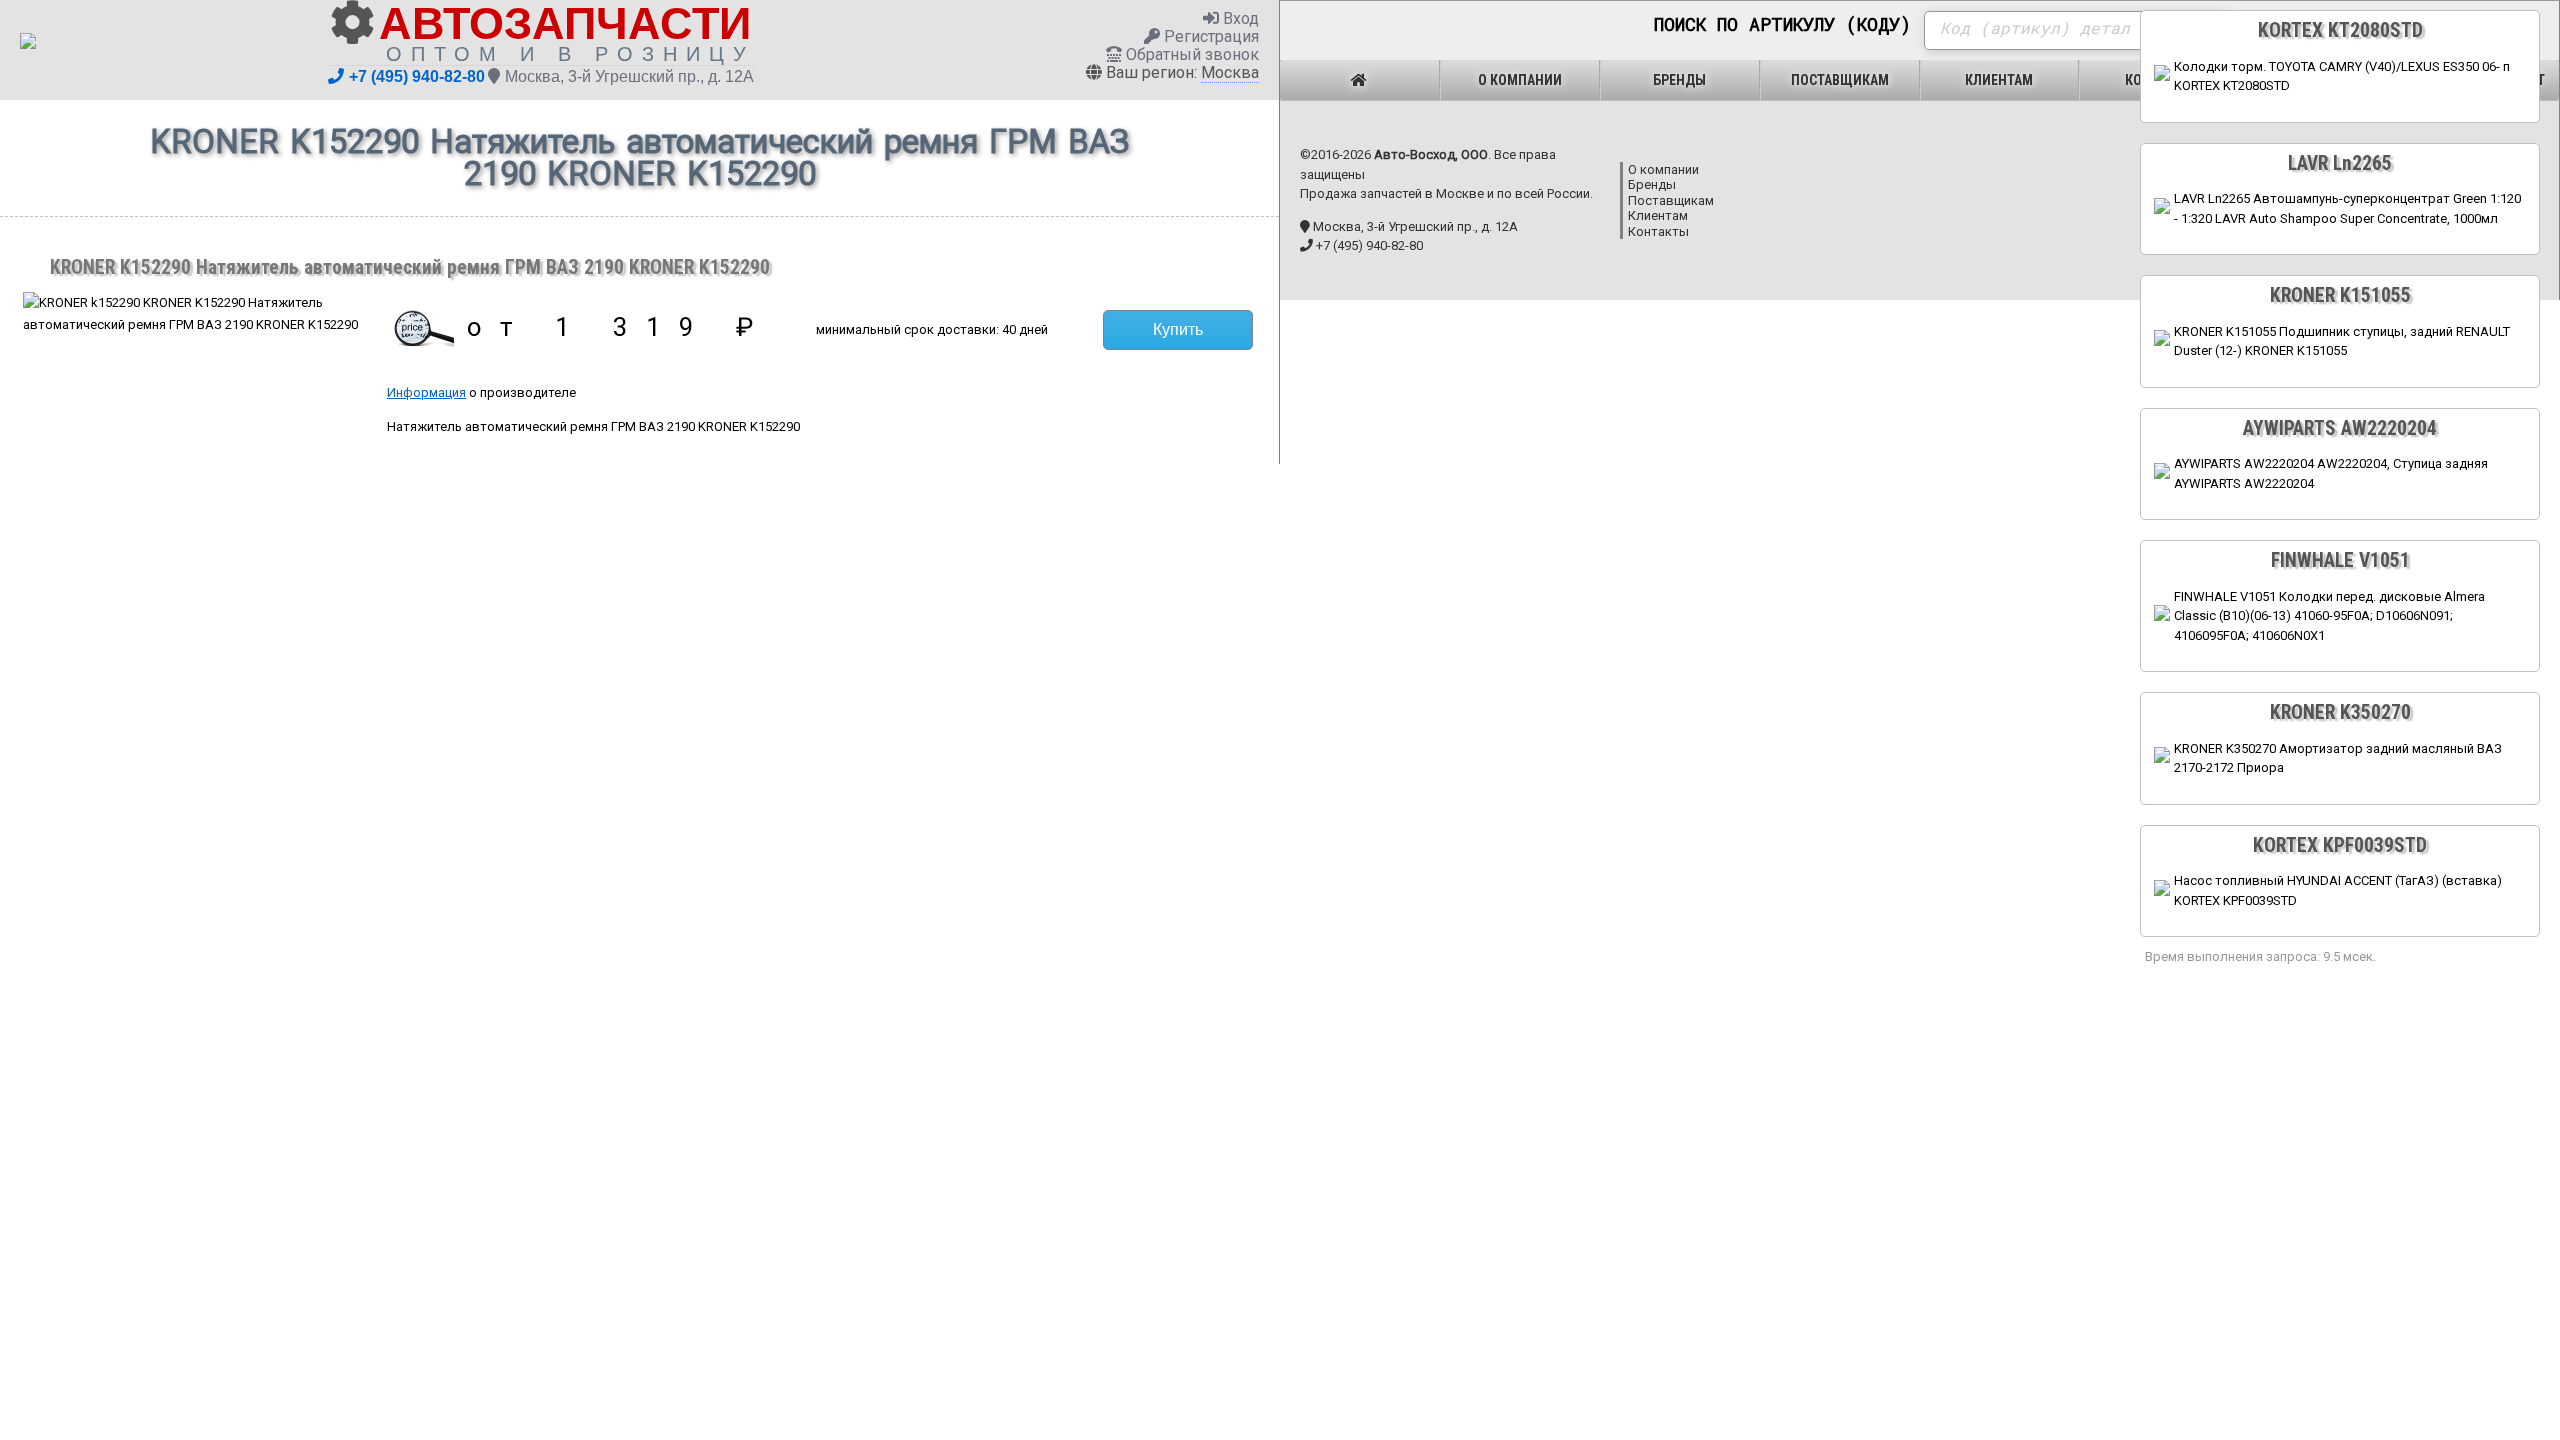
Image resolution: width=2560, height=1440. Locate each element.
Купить (1178, 329)
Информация (426, 392)
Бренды (1679, 80)
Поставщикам (1840, 80)
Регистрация (1209, 36)
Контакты (1658, 231)
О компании (1520, 80)
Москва (1230, 72)
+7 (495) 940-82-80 (417, 76)
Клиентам (1999, 80)
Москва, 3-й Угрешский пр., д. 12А (629, 76)
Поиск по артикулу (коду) (1782, 25)
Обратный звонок (1190, 54)
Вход (1239, 18)
